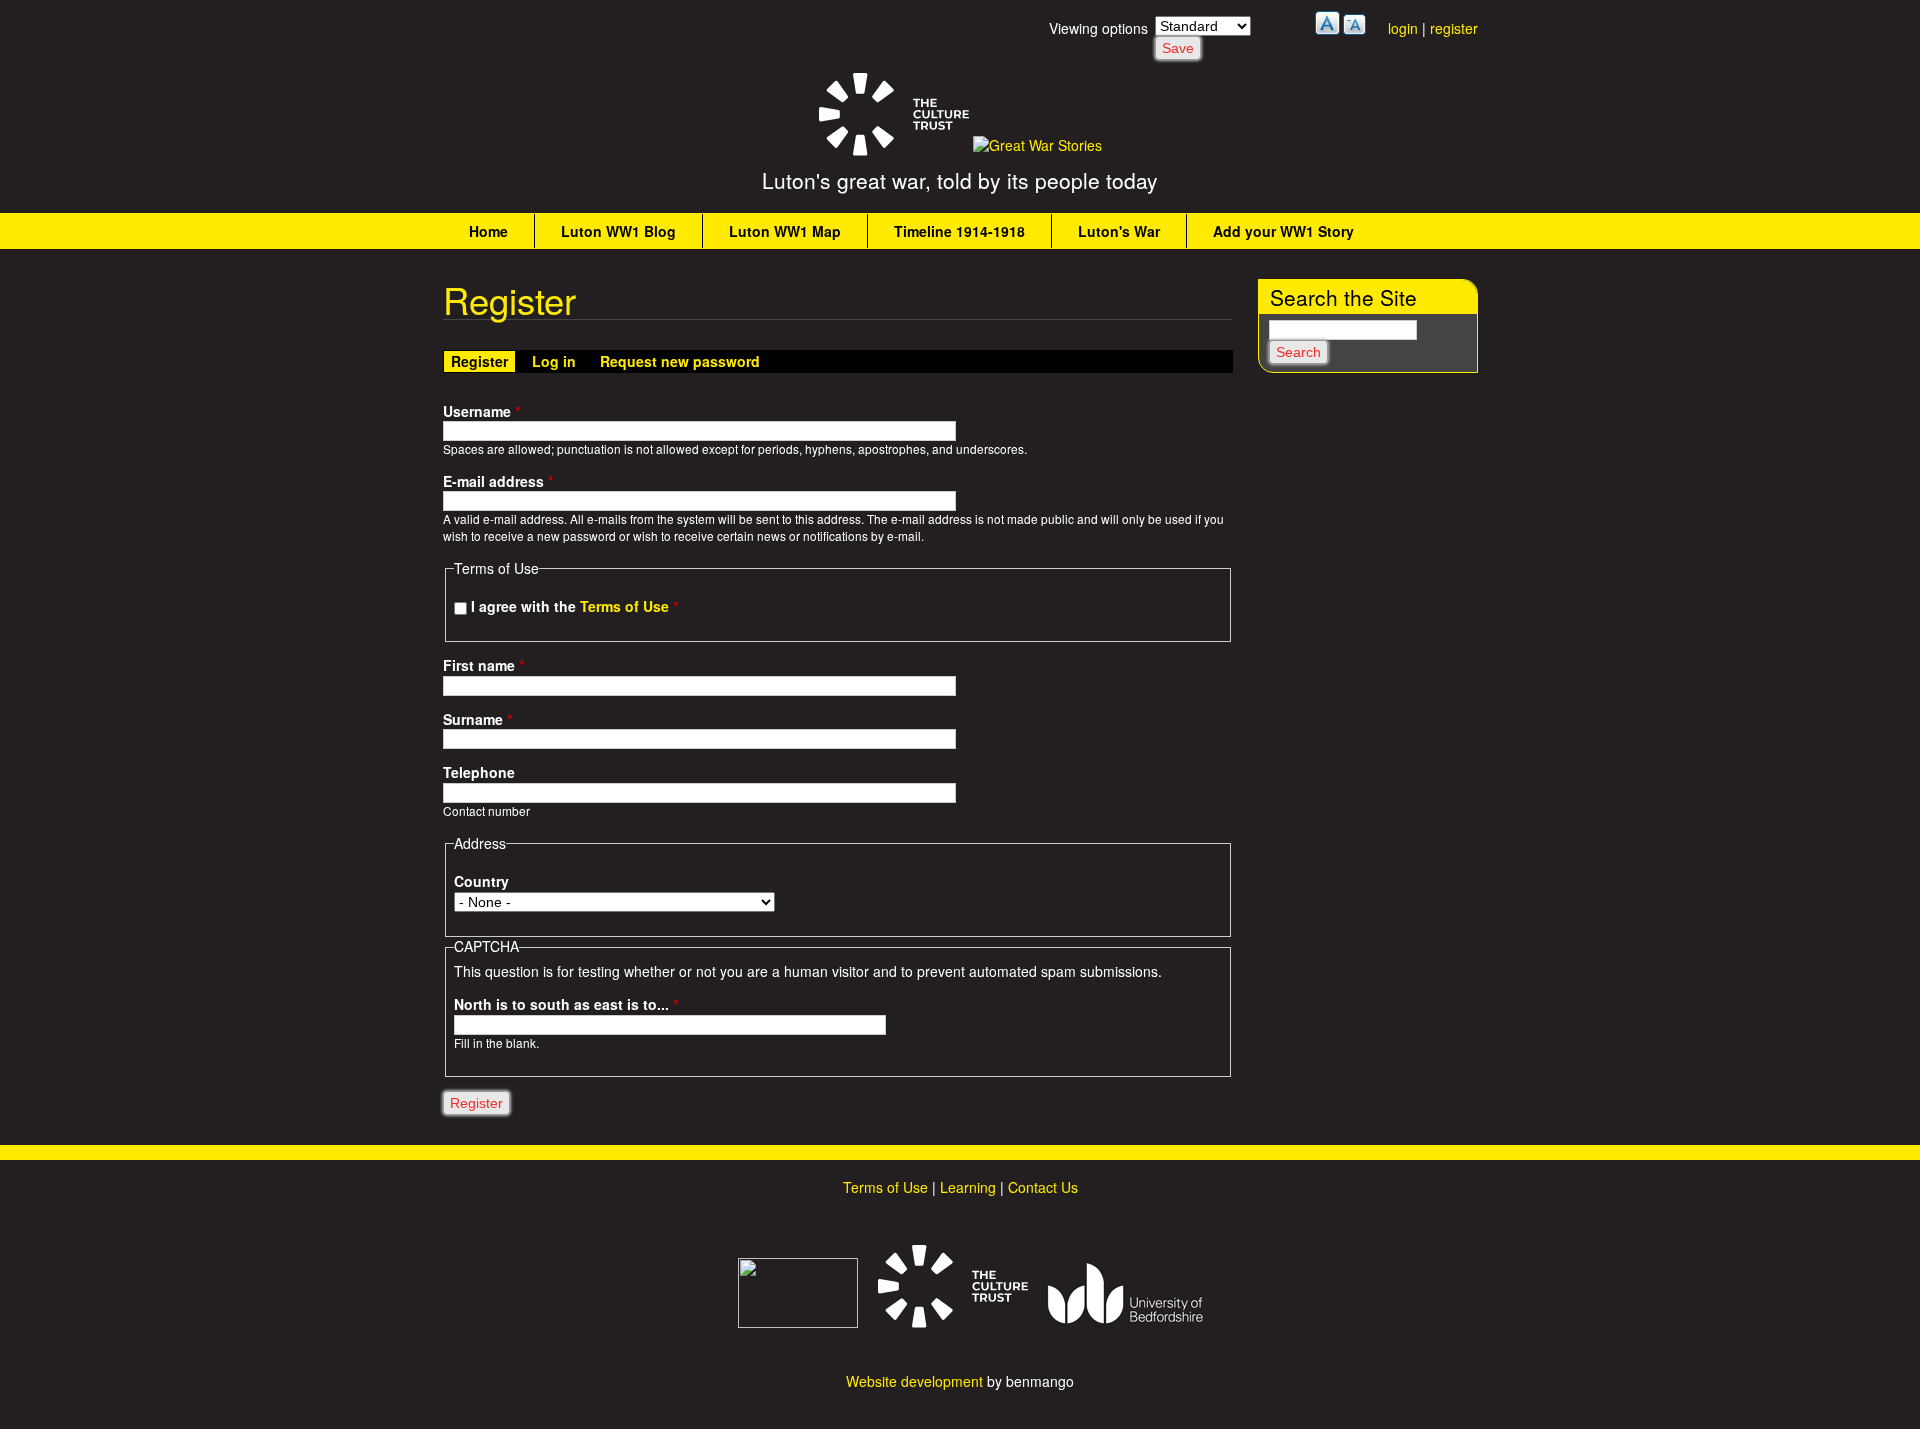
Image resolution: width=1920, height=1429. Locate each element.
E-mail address (498, 481)
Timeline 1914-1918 (959, 231)
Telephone (479, 772)
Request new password (680, 361)
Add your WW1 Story (1283, 231)
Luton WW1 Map (785, 231)
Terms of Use (624, 606)
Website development (914, 1381)
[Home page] (1037, 145)
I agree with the (574, 606)
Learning (968, 1187)
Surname (477, 719)
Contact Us (1043, 1187)
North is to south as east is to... (566, 1004)
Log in (554, 361)
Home (488, 231)
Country (481, 881)
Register (483, 361)
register (1454, 28)
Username (481, 411)
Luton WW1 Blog (618, 231)
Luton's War (1119, 231)
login (1403, 28)
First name (483, 665)
